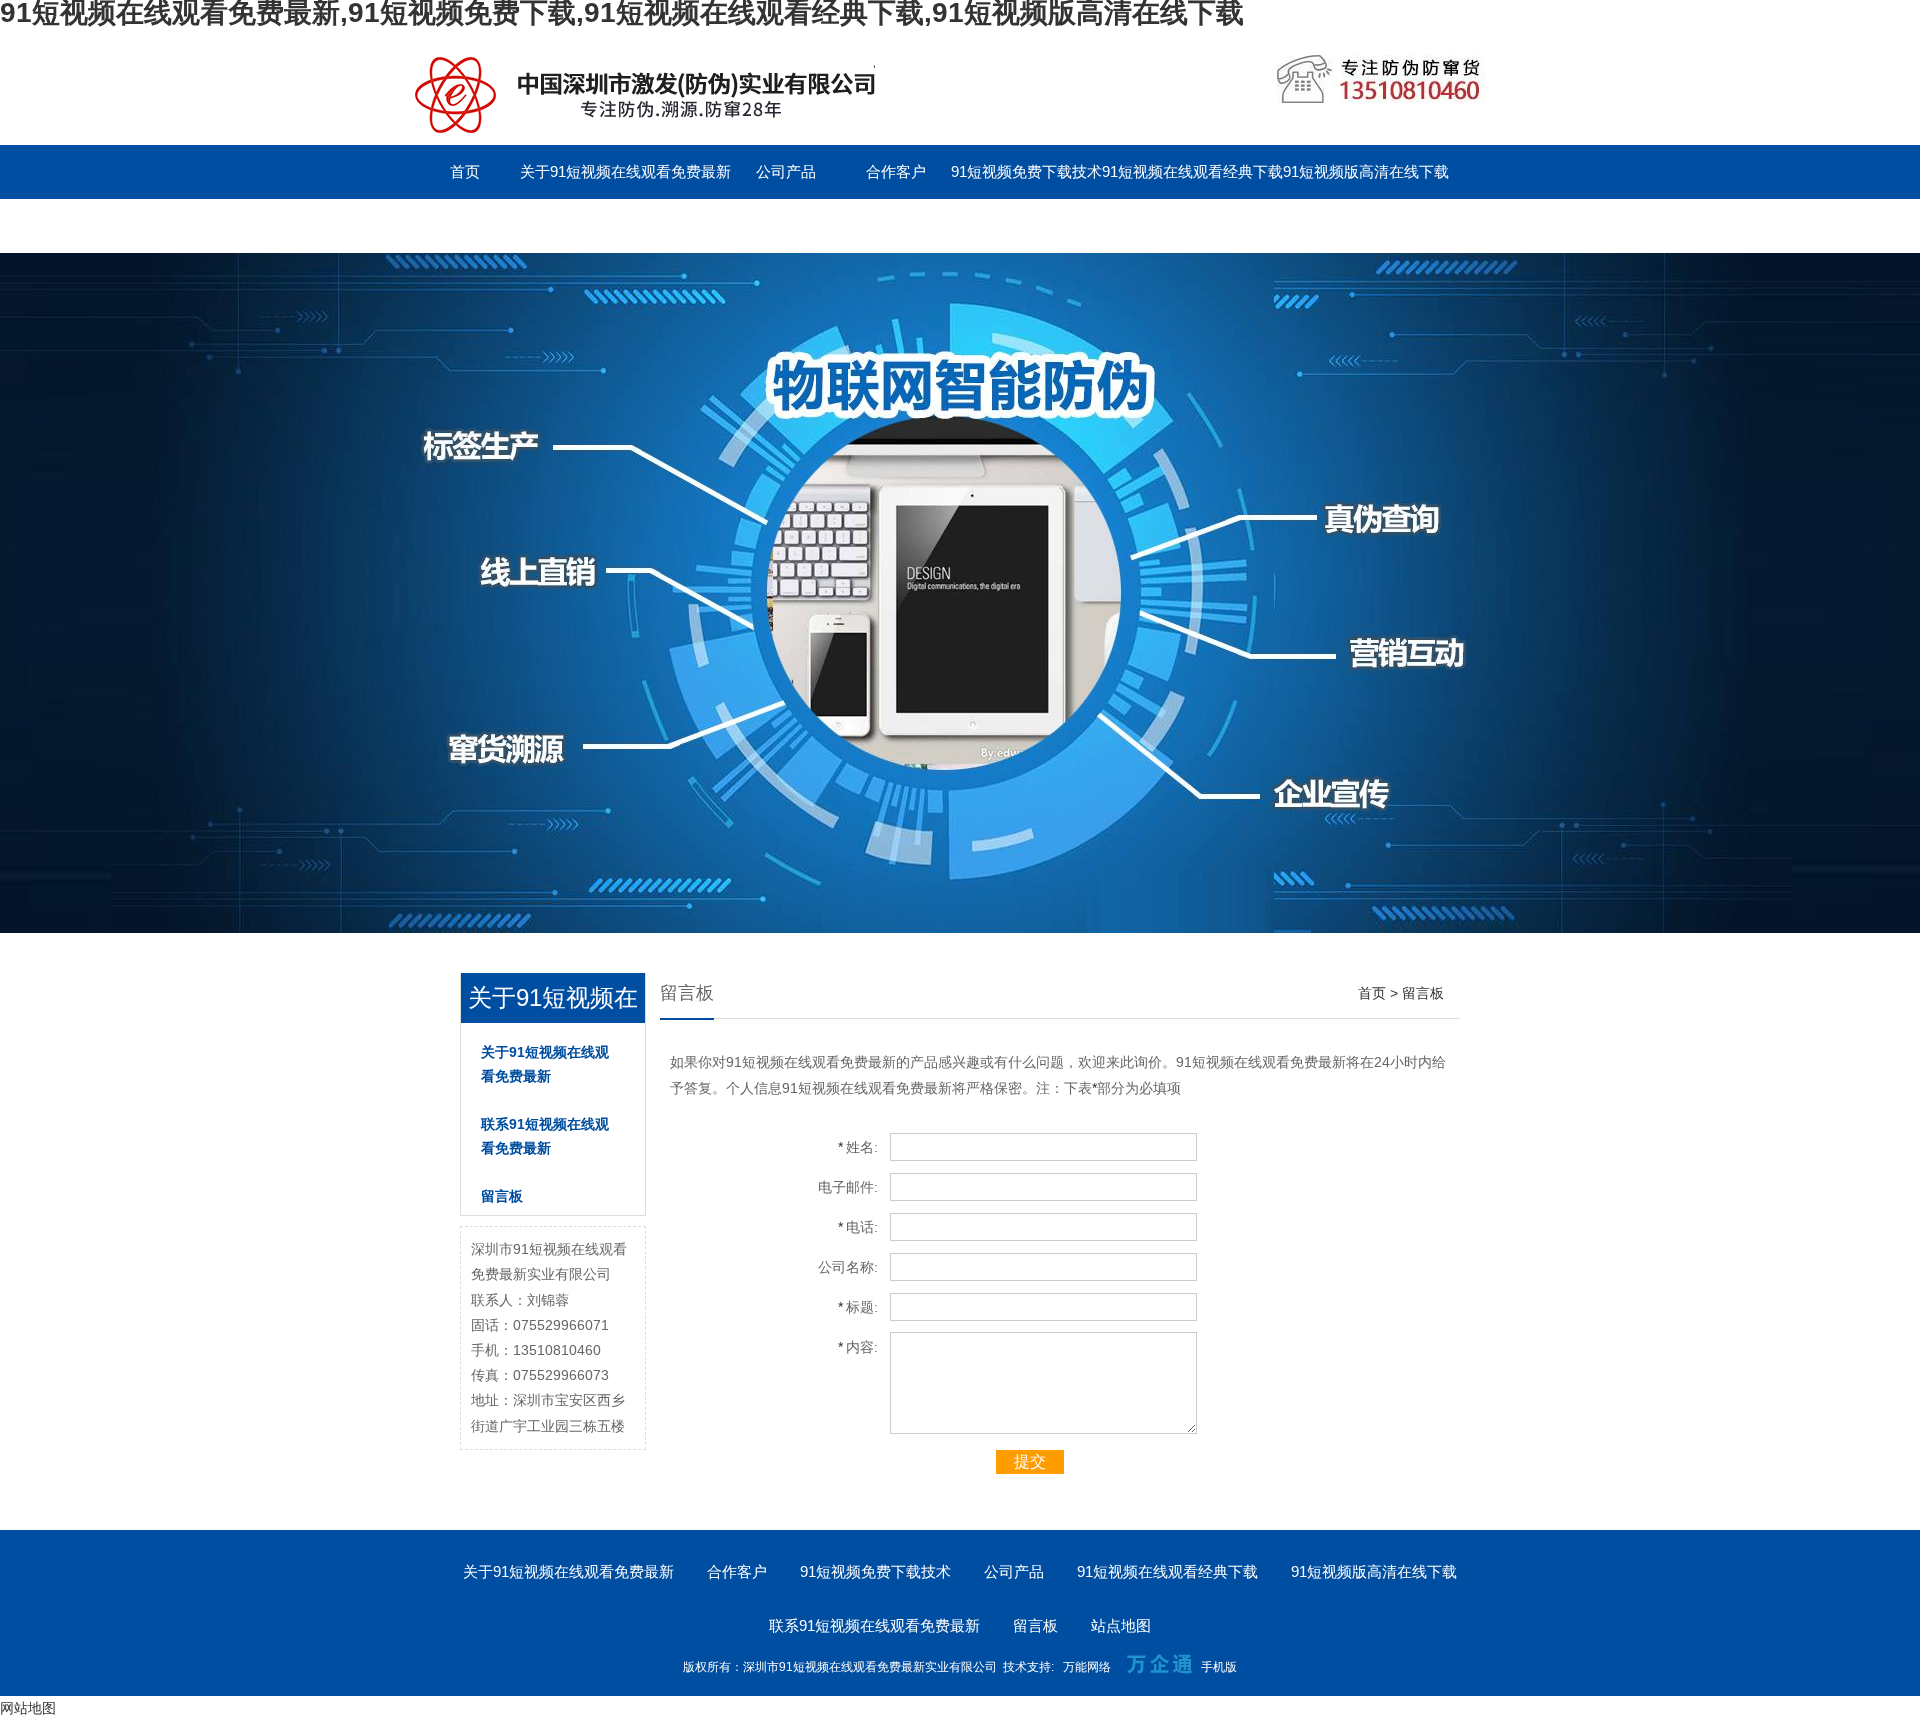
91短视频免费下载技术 (1026, 171)
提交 (1030, 1461)
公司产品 (786, 171)
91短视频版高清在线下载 (1366, 171)
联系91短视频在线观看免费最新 (515, 225)
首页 (465, 171)
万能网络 (1087, 1667)
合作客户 (896, 171)
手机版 (1219, 1667)
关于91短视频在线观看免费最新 (625, 171)
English (786, 225)
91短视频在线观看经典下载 (1192, 171)
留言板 (676, 225)
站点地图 (1121, 1625)
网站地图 (28, 1708)
